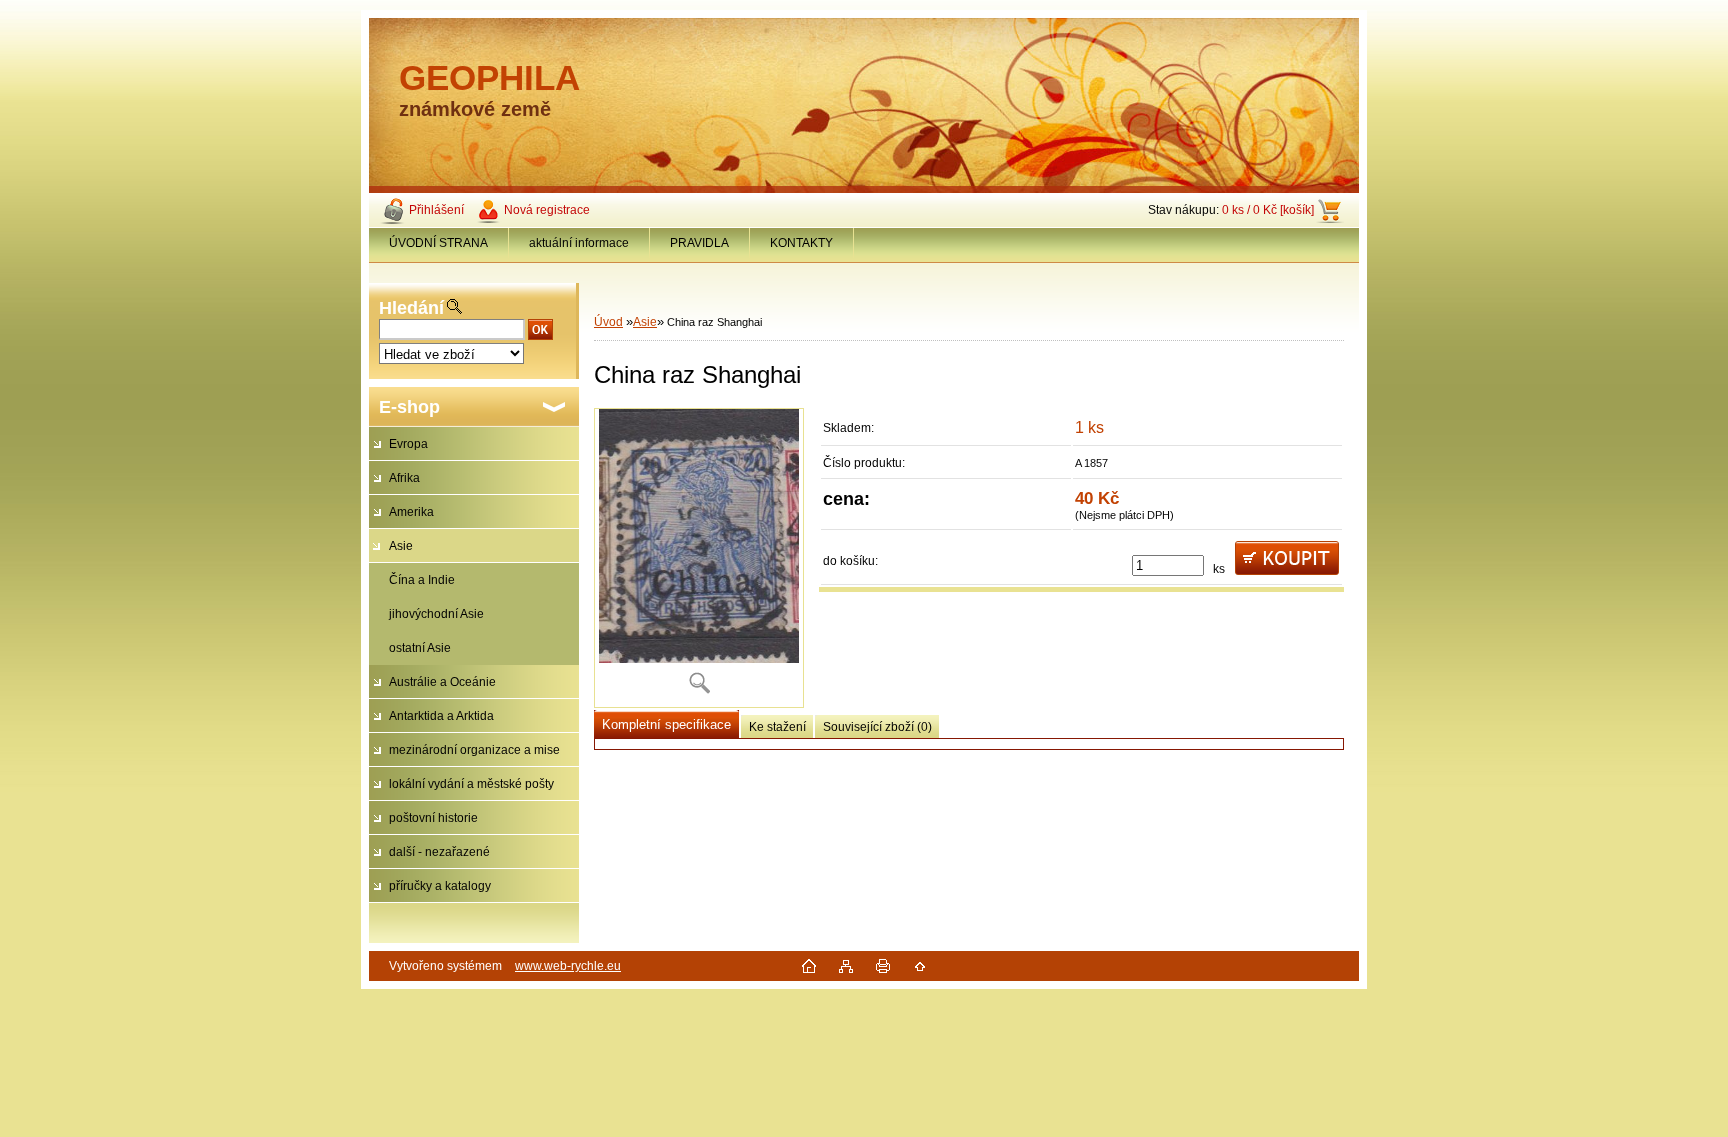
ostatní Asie (420, 648)
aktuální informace (579, 243)
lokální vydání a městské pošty (471, 784)
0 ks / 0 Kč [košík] (1268, 210)
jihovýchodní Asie (436, 614)
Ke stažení (777, 727)
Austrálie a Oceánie (442, 682)
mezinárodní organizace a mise (474, 750)
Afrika (404, 478)
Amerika (411, 512)
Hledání (411, 308)
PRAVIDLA (699, 243)
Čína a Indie (422, 580)
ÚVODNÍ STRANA (438, 243)
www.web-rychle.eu (568, 966)
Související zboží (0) (877, 727)
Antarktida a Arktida (441, 716)
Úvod (608, 322)
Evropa (408, 444)
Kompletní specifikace (666, 724)
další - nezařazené (439, 852)
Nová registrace (547, 210)
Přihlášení (436, 210)
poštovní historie (433, 818)
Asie (401, 546)
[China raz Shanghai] (699, 558)
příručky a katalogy (440, 886)
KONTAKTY (801, 243)
